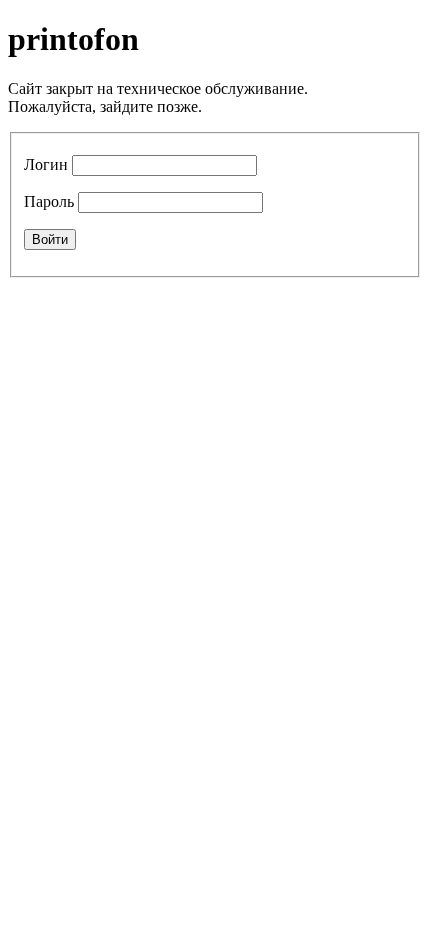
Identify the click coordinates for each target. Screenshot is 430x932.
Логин (46, 164)
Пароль (49, 201)
